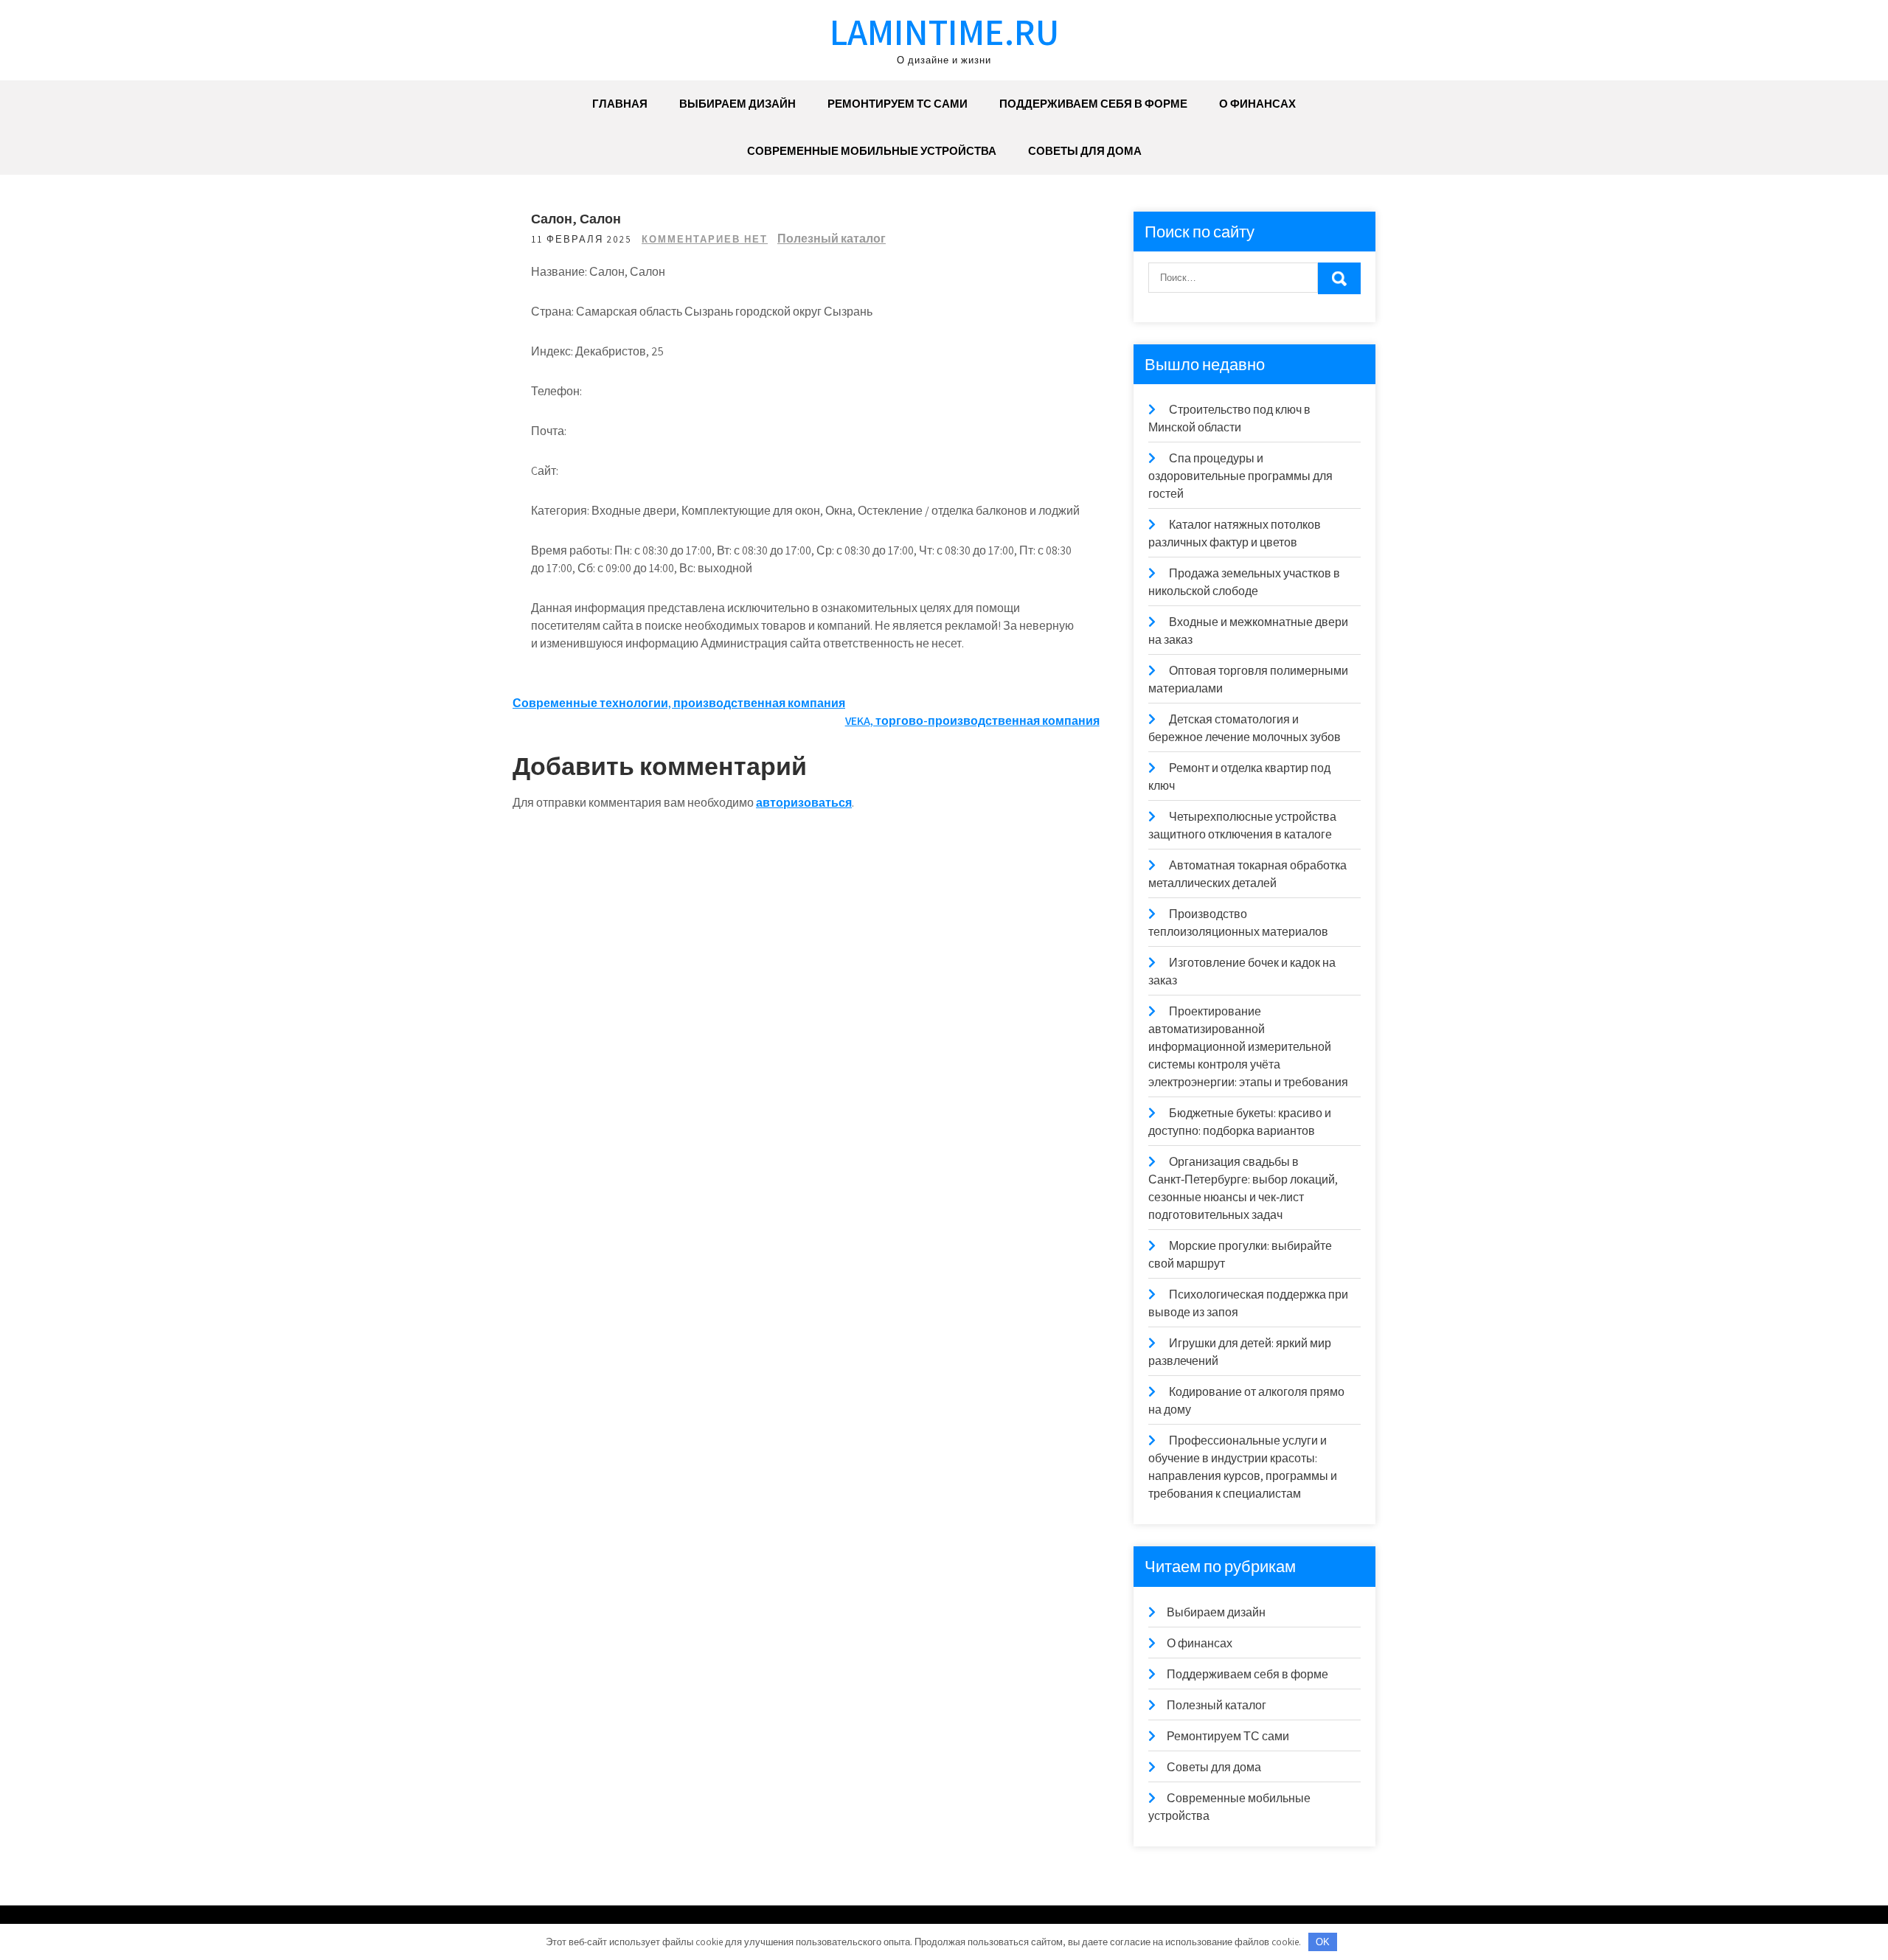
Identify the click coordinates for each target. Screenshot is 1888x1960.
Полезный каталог (832, 239)
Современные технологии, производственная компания (679, 703)
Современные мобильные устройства (872, 151)
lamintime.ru (944, 31)
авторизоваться (804, 803)
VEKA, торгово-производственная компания (972, 721)
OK (1323, 1942)
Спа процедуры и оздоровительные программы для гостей (1240, 476)
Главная (620, 104)
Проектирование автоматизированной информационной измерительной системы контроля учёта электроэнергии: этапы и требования (1248, 1047)
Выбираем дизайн (737, 104)
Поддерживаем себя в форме (1093, 104)
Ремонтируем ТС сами (898, 104)
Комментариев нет (705, 239)
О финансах (1257, 104)
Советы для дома (1085, 151)
